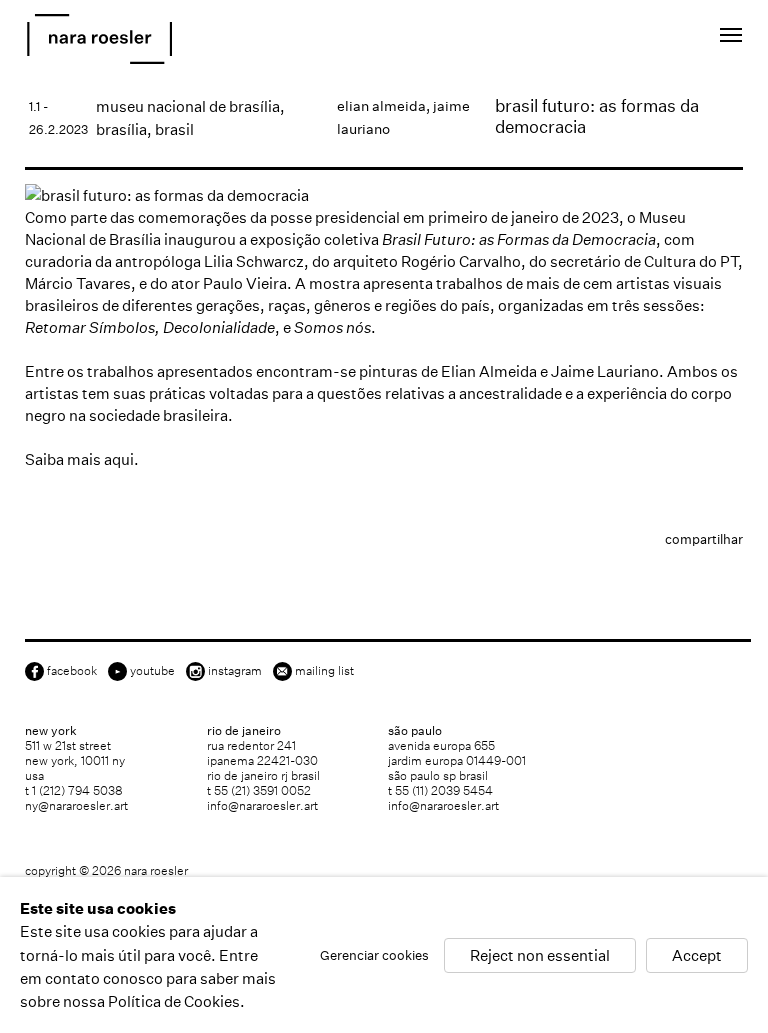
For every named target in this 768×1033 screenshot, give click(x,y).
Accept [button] (697, 954)
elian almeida (381, 106)
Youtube (152, 670)
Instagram (235, 670)
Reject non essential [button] (540, 954)
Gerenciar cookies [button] (374, 954)
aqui (119, 459)
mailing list (324, 670)
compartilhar (704, 539)
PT (659, 38)
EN (632, 38)
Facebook (72, 670)
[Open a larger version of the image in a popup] (384, 195)
